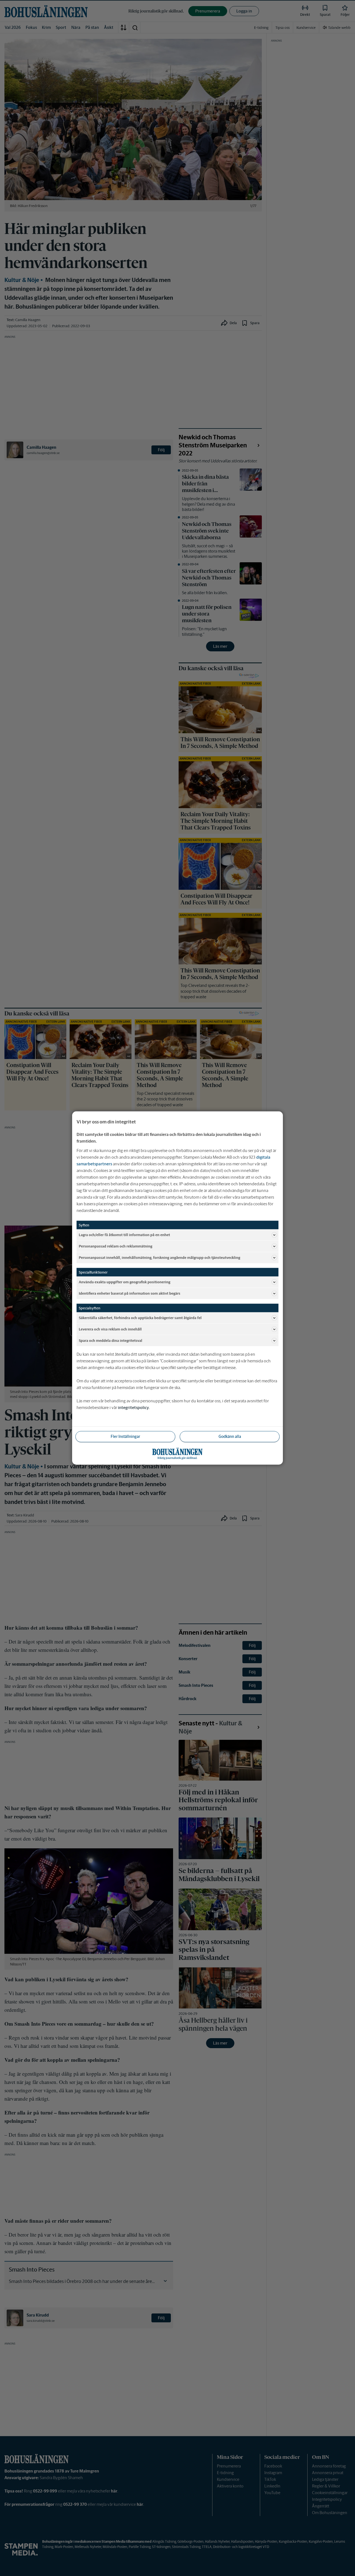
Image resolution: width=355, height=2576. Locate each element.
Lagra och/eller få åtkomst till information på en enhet (124, 1235)
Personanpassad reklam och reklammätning (116, 1246)
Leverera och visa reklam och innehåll (110, 1329)
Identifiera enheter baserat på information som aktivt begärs (130, 1293)
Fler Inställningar (125, 1436)
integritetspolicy (133, 1407)
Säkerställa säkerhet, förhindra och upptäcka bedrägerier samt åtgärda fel (140, 1318)
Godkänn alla (230, 1436)
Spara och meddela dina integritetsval (111, 1340)
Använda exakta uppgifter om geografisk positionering (125, 1282)
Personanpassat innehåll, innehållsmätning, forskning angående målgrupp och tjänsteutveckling (159, 1257)
